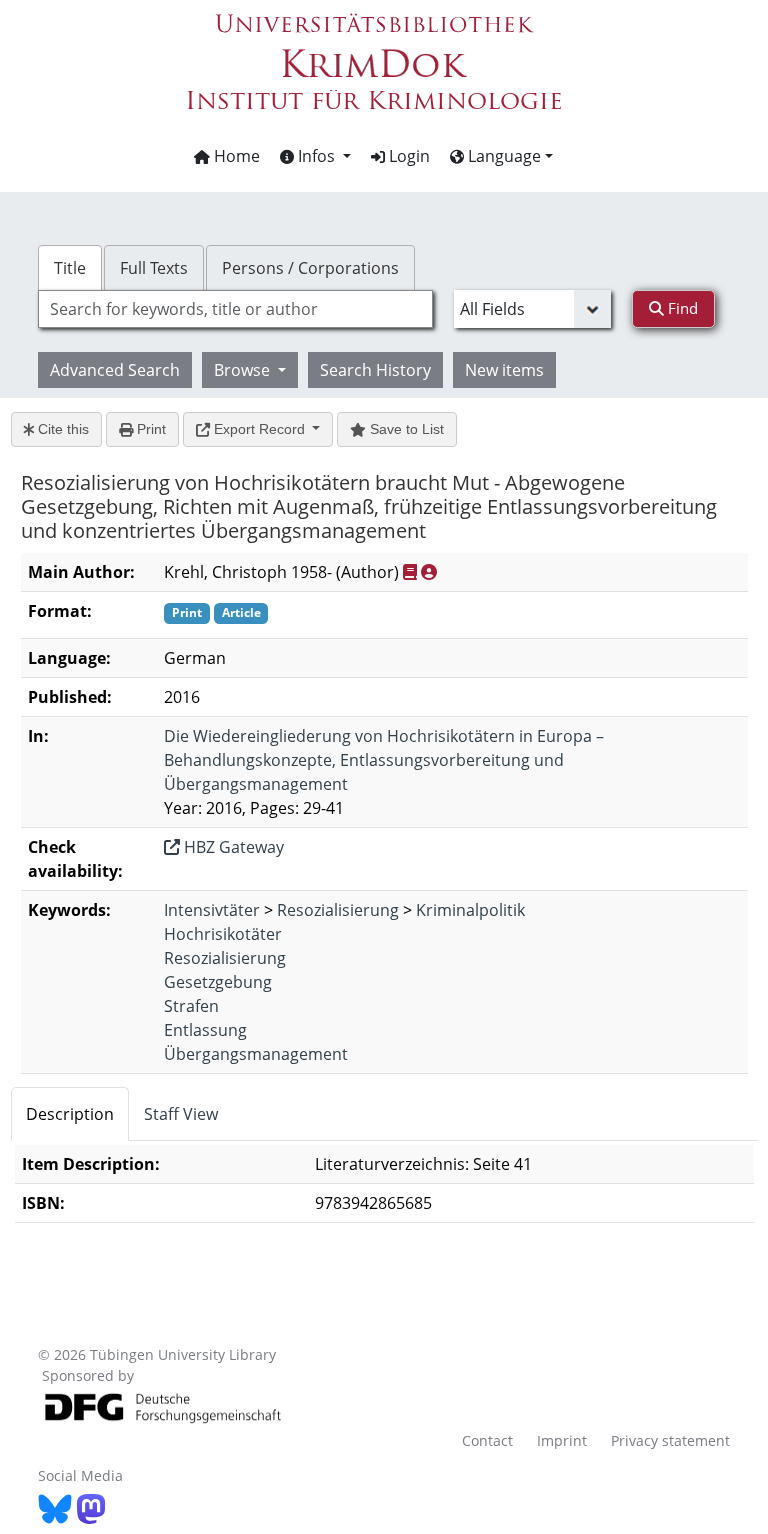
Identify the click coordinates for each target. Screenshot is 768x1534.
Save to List (405, 429)
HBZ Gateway (232, 847)
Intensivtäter (212, 910)
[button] (315, 156)
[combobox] (235, 309)
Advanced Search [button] (115, 370)
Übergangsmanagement (256, 1054)
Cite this (61, 429)
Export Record (259, 429)
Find (681, 308)
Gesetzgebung (218, 982)
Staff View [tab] (181, 1114)
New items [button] (504, 370)
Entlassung (205, 1030)
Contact (487, 1440)
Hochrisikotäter (223, 934)
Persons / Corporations (310, 268)
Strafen (191, 1006)
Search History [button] (375, 370)
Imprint (562, 1440)
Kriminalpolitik (470, 910)
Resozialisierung (338, 910)
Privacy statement (670, 1440)
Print (149, 429)
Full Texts (154, 268)
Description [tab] (70, 1114)
